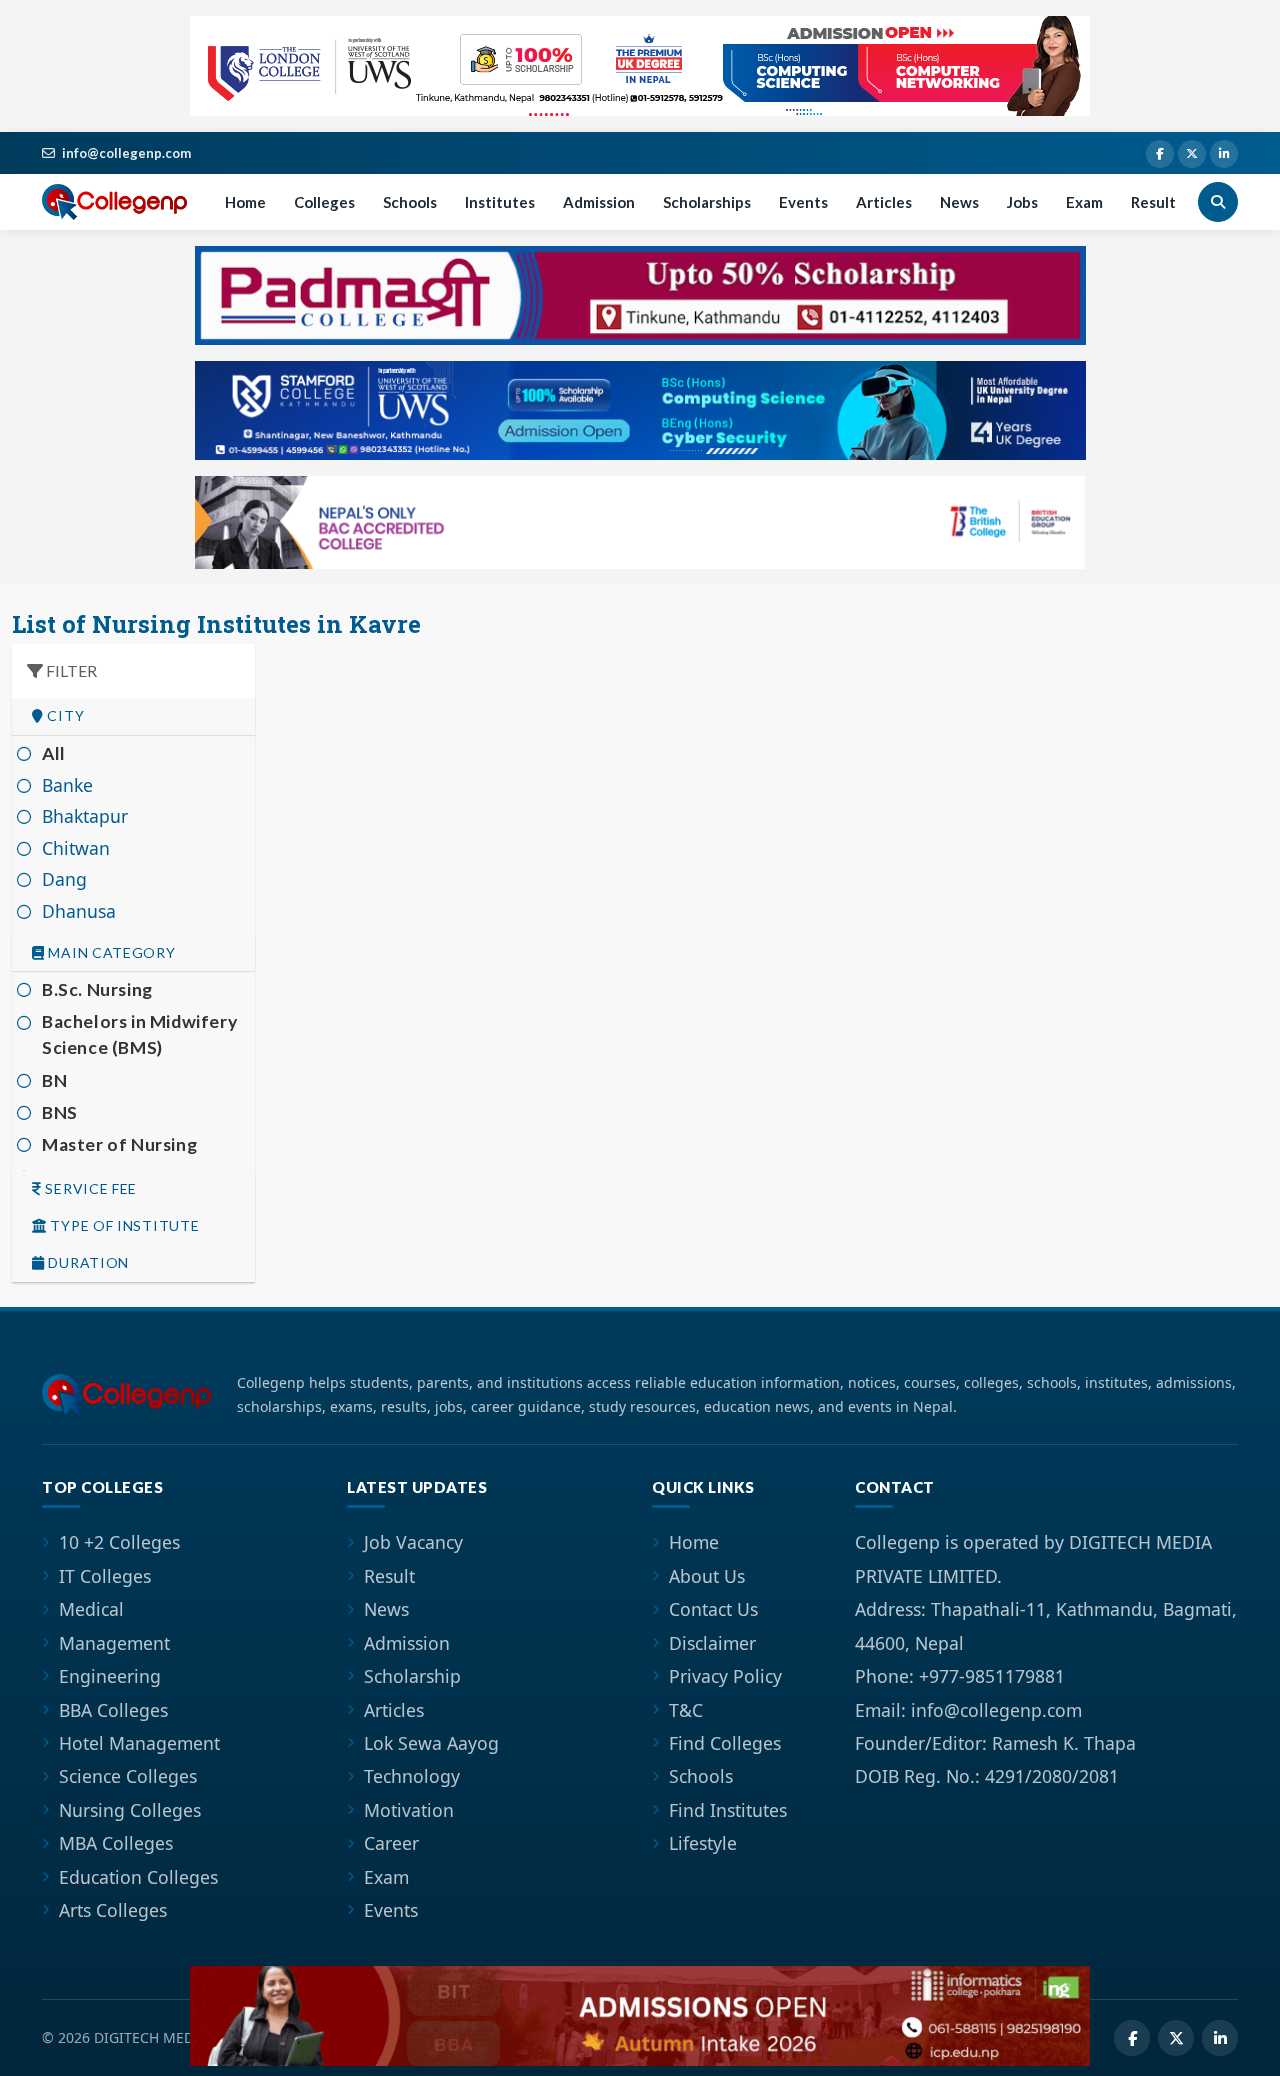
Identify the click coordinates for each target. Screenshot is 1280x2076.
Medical (91, 1609)
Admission (599, 202)
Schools (410, 202)
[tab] (133, 716)
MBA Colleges (116, 1843)
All (54, 753)
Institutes (500, 202)
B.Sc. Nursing (97, 989)
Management (114, 1643)
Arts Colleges (113, 1910)
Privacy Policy (725, 1676)
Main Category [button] (110, 953)
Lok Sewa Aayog (431, 1743)
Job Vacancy (413, 1542)
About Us (707, 1576)
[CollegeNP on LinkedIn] (1224, 154)
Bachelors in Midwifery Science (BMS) (139, 1034)
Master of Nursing (119, 1144)
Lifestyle (703, 1843)
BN (54, 1080)
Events (803, 202)
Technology (412, 1776)
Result (1153, 202)
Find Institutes (728, 1810)
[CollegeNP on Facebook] (1160, 154)
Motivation (409, 1810)
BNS (60, 1112)
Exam (1084, 202)
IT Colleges (105, 1576)
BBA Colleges (113, 1710)
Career (391, 1843)
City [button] (64, 716)
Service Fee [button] (89, 1189)
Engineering (110, 1676)
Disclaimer (712, 1643)
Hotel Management (139, 1743)
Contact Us (713, 1609)
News (959, 202)
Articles (884, 202)
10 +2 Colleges (119, 1542)
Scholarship (412, 1676)
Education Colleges (138, 1877)
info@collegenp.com (126, 153)
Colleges (324, 202)
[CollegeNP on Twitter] (1192, 154)
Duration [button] (87, 1263)
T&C (686, 1710)
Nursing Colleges (130, 1810)
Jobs (1022, 202)
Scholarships (707, 202)
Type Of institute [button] (123, 1226)
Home (245, 202)
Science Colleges (128, 1776)
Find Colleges (725, 1743)
